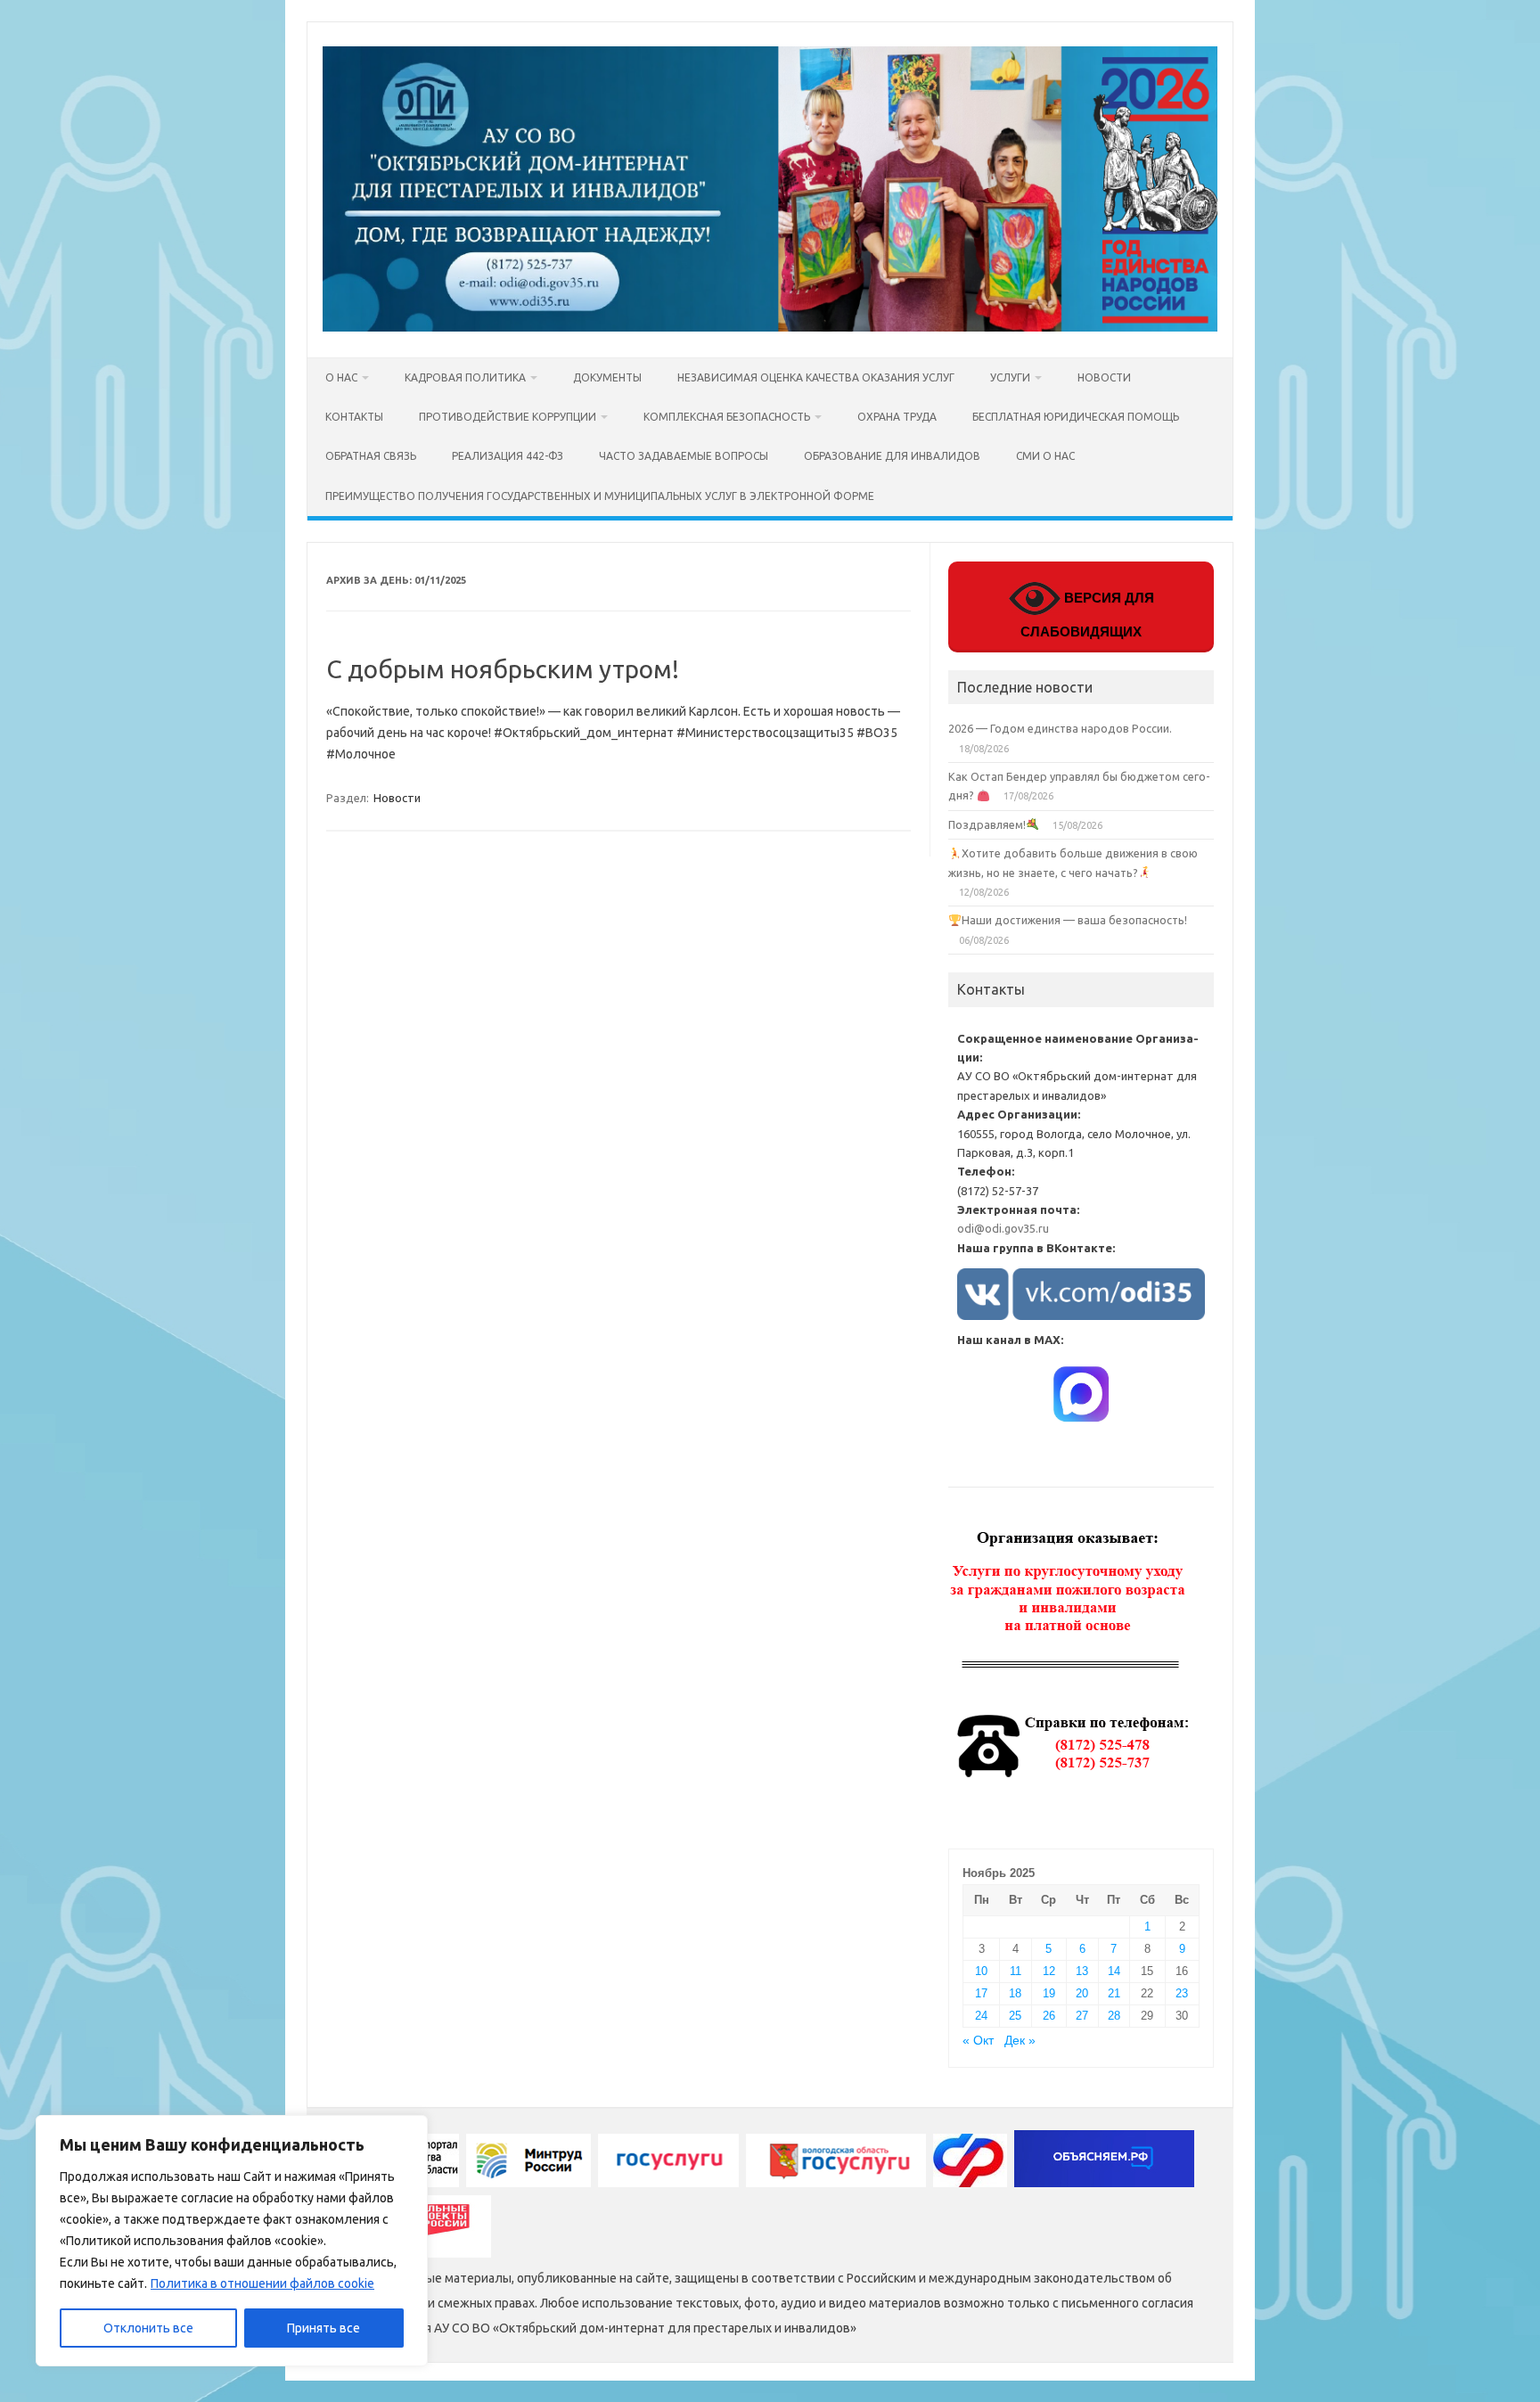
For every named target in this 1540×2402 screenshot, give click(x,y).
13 (1082, 1971)
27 (1082, 2016)
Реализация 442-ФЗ (508, 456)
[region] (232, 2241)
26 (1049, 2016)
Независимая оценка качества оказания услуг (816, 377)
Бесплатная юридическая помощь (1076, 417)
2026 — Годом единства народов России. (1060, 728)
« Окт (978, 2041)
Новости (1104, 377)
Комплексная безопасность (727, 417)
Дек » (1020, 2041)
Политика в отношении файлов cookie (262, 2283)
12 (1049, 1971)
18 (1015, 1993)
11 (1016, 1971)
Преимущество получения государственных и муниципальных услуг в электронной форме (600, 496)
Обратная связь (371, 456)
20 (1082, 1993)
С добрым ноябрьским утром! (503, 669)
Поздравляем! (987, 824)
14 (1114, 1971)
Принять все (324, 2328)
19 (1049, 1993)
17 (981, 1993)
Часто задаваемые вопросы (684, 456)
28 (1114, 2016)
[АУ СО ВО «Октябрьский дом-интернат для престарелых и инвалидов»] (770, 327)
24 (981, 2016)
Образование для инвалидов (892, 456)
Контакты (354, 417)
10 (981, 1971)
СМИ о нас (1045, 456)
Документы (607, 377)
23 (1182, 1993)
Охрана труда (897, 417)
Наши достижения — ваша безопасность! (1074, 920)
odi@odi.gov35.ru (1003, 1228)
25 (1015, 2016)
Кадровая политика (465, 377)
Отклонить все (148, 2328)
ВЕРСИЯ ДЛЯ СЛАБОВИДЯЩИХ (1087, 615)
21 (1114, 1993)
